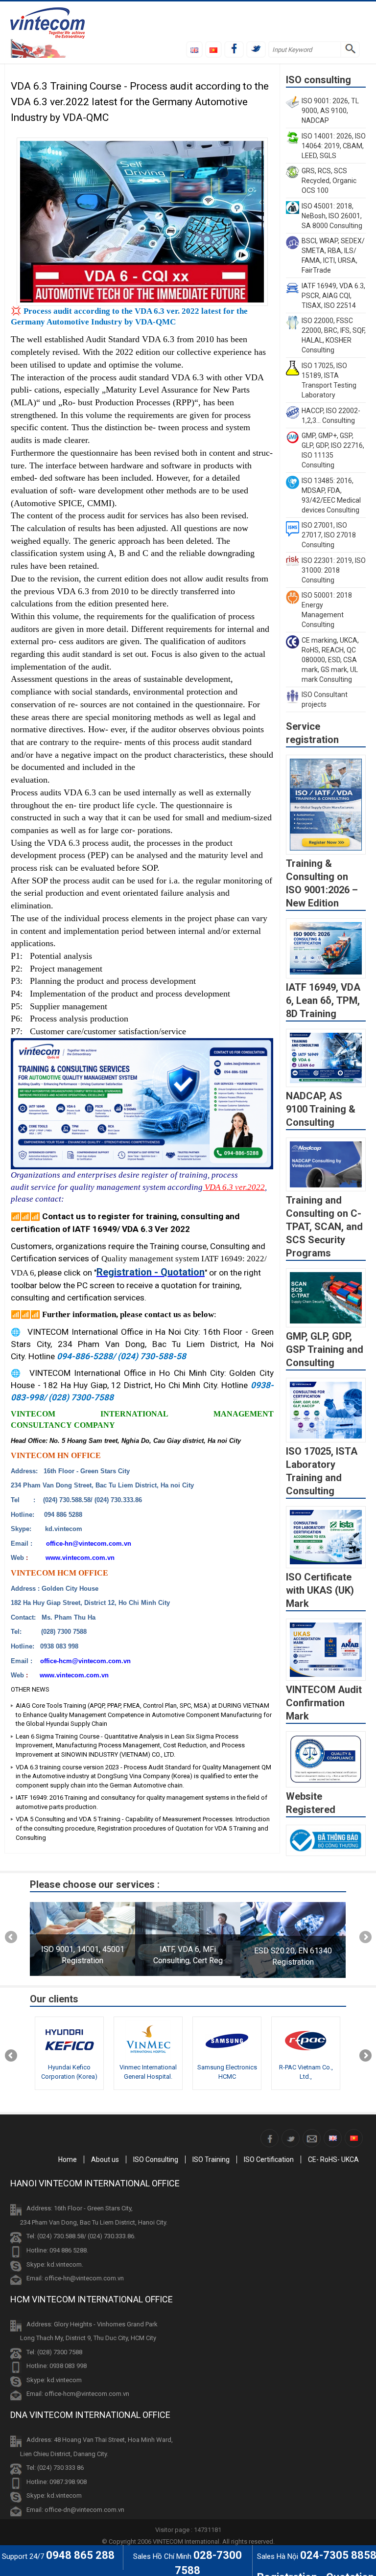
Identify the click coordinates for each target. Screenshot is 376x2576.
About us (105, 2159)
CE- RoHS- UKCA (333, 2159)
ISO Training (211, 2159)
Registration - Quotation (151, 1272)
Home (68, 2159)
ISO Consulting (156, 2159)
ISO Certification (269, 2159)
